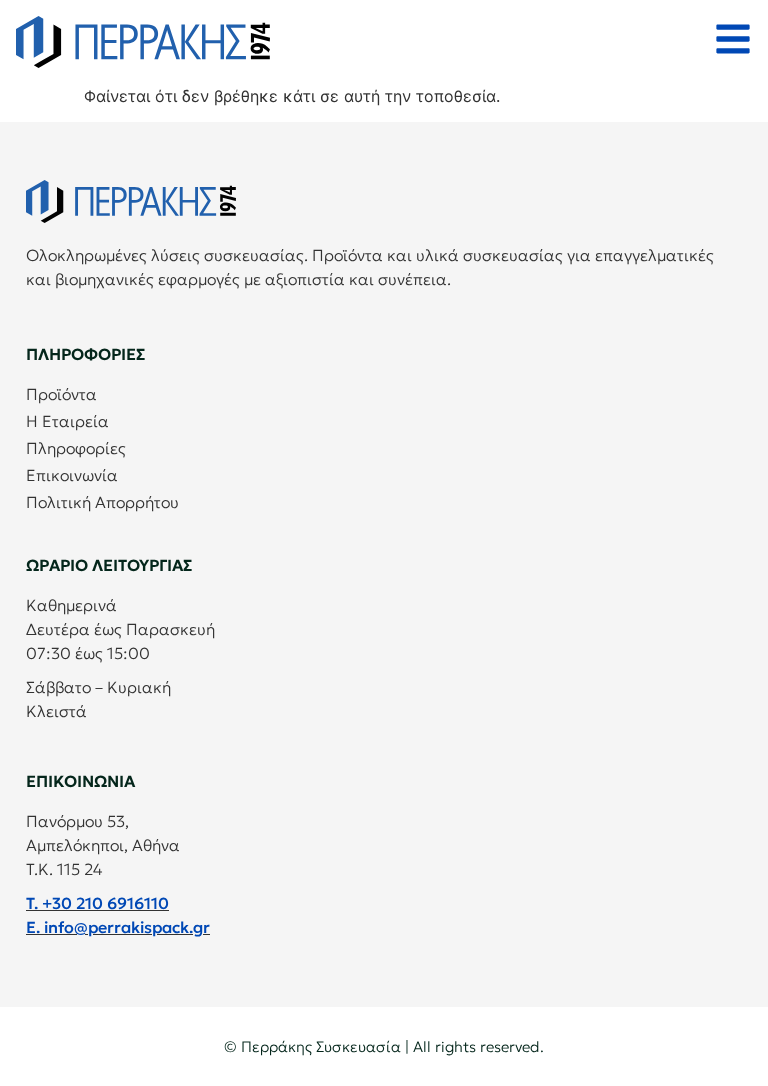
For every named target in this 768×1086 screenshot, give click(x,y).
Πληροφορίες (76, 448)
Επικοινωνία (72, 475)
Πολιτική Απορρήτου (102, 502)
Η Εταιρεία (67, 421)
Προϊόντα (61, 394)
